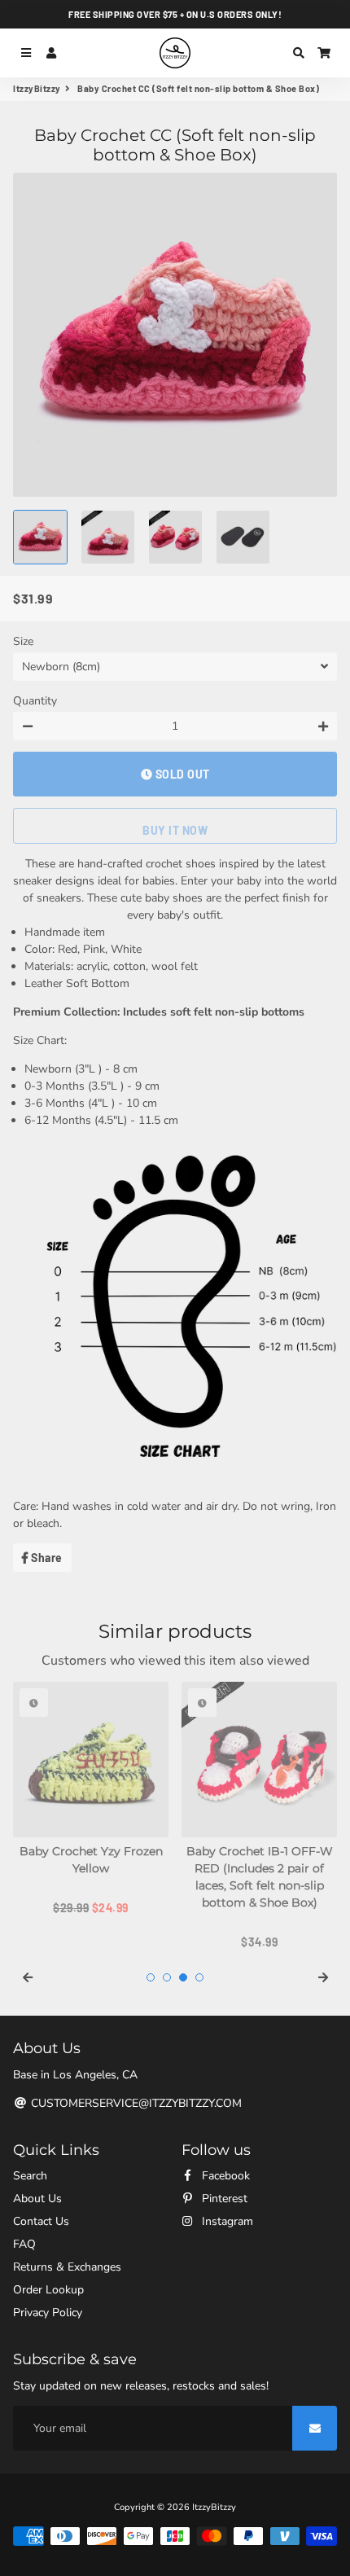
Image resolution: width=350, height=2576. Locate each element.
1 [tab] (151, 1977)
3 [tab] (183, 1977)
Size (23, 641)
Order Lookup (48, 2290)
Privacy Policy (48, 2313)
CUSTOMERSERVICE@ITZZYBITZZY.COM (135, 2103)
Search (30, 2176)
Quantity (35, 701)
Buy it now (175, 830)
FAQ (24, 2244)
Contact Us (41, 2221)
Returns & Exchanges (67, 2267)
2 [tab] (167, 1977)
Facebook (224, 2176)
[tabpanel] (91, 1799)
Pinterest (223, 2199)
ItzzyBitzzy (37, 88)
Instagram (226, 2221)
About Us (37, 2199)
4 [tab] (199, 1977)
